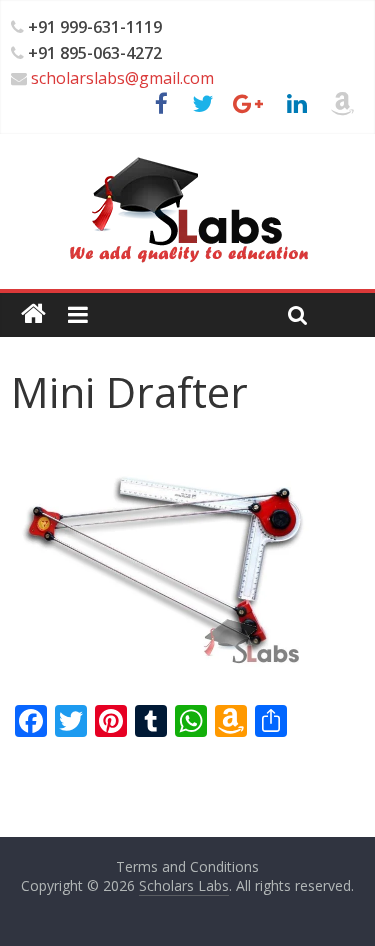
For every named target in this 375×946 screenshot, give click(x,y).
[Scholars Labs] (33, 314)
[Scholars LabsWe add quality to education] (187, 156)
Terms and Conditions (187, 866)
